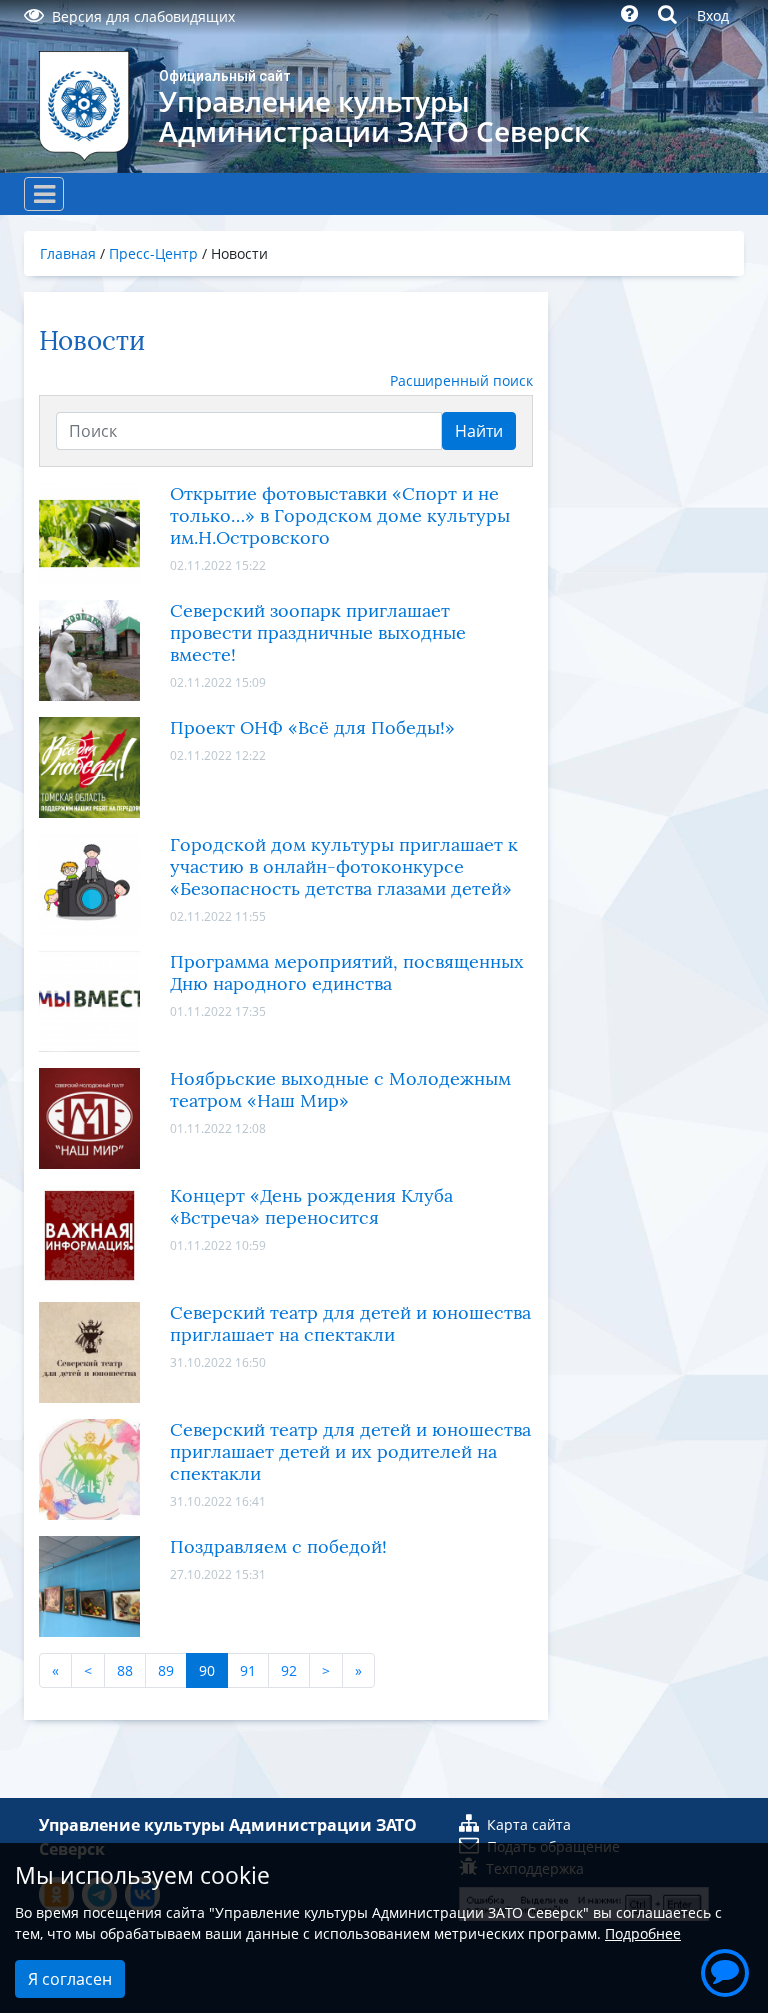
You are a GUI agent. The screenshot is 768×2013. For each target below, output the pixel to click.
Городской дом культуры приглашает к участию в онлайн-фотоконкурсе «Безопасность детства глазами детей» (344, 867)
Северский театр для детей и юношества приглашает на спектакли (350, 1324)
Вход (713, 15)
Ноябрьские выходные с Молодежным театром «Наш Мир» (340, 1090)
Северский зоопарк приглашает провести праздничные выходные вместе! (318, 633)
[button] (725, 1970)
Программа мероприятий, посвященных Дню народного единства (347, 973)
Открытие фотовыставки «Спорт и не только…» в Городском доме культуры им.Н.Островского (340, 516)
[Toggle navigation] (44, 194)
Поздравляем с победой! (278, 1547)
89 (166, 1670)
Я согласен (70, 1979)
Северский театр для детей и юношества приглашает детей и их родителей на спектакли (350, 1452)
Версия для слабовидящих (143, 16)
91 (248, 1670)
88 (125, 1670)
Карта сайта (529, 1824)
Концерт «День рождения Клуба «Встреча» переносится (311, 1207)
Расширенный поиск (461, 380)
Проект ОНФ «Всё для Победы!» (312, 728)
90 (207, 1670)
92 (289, 1670)
